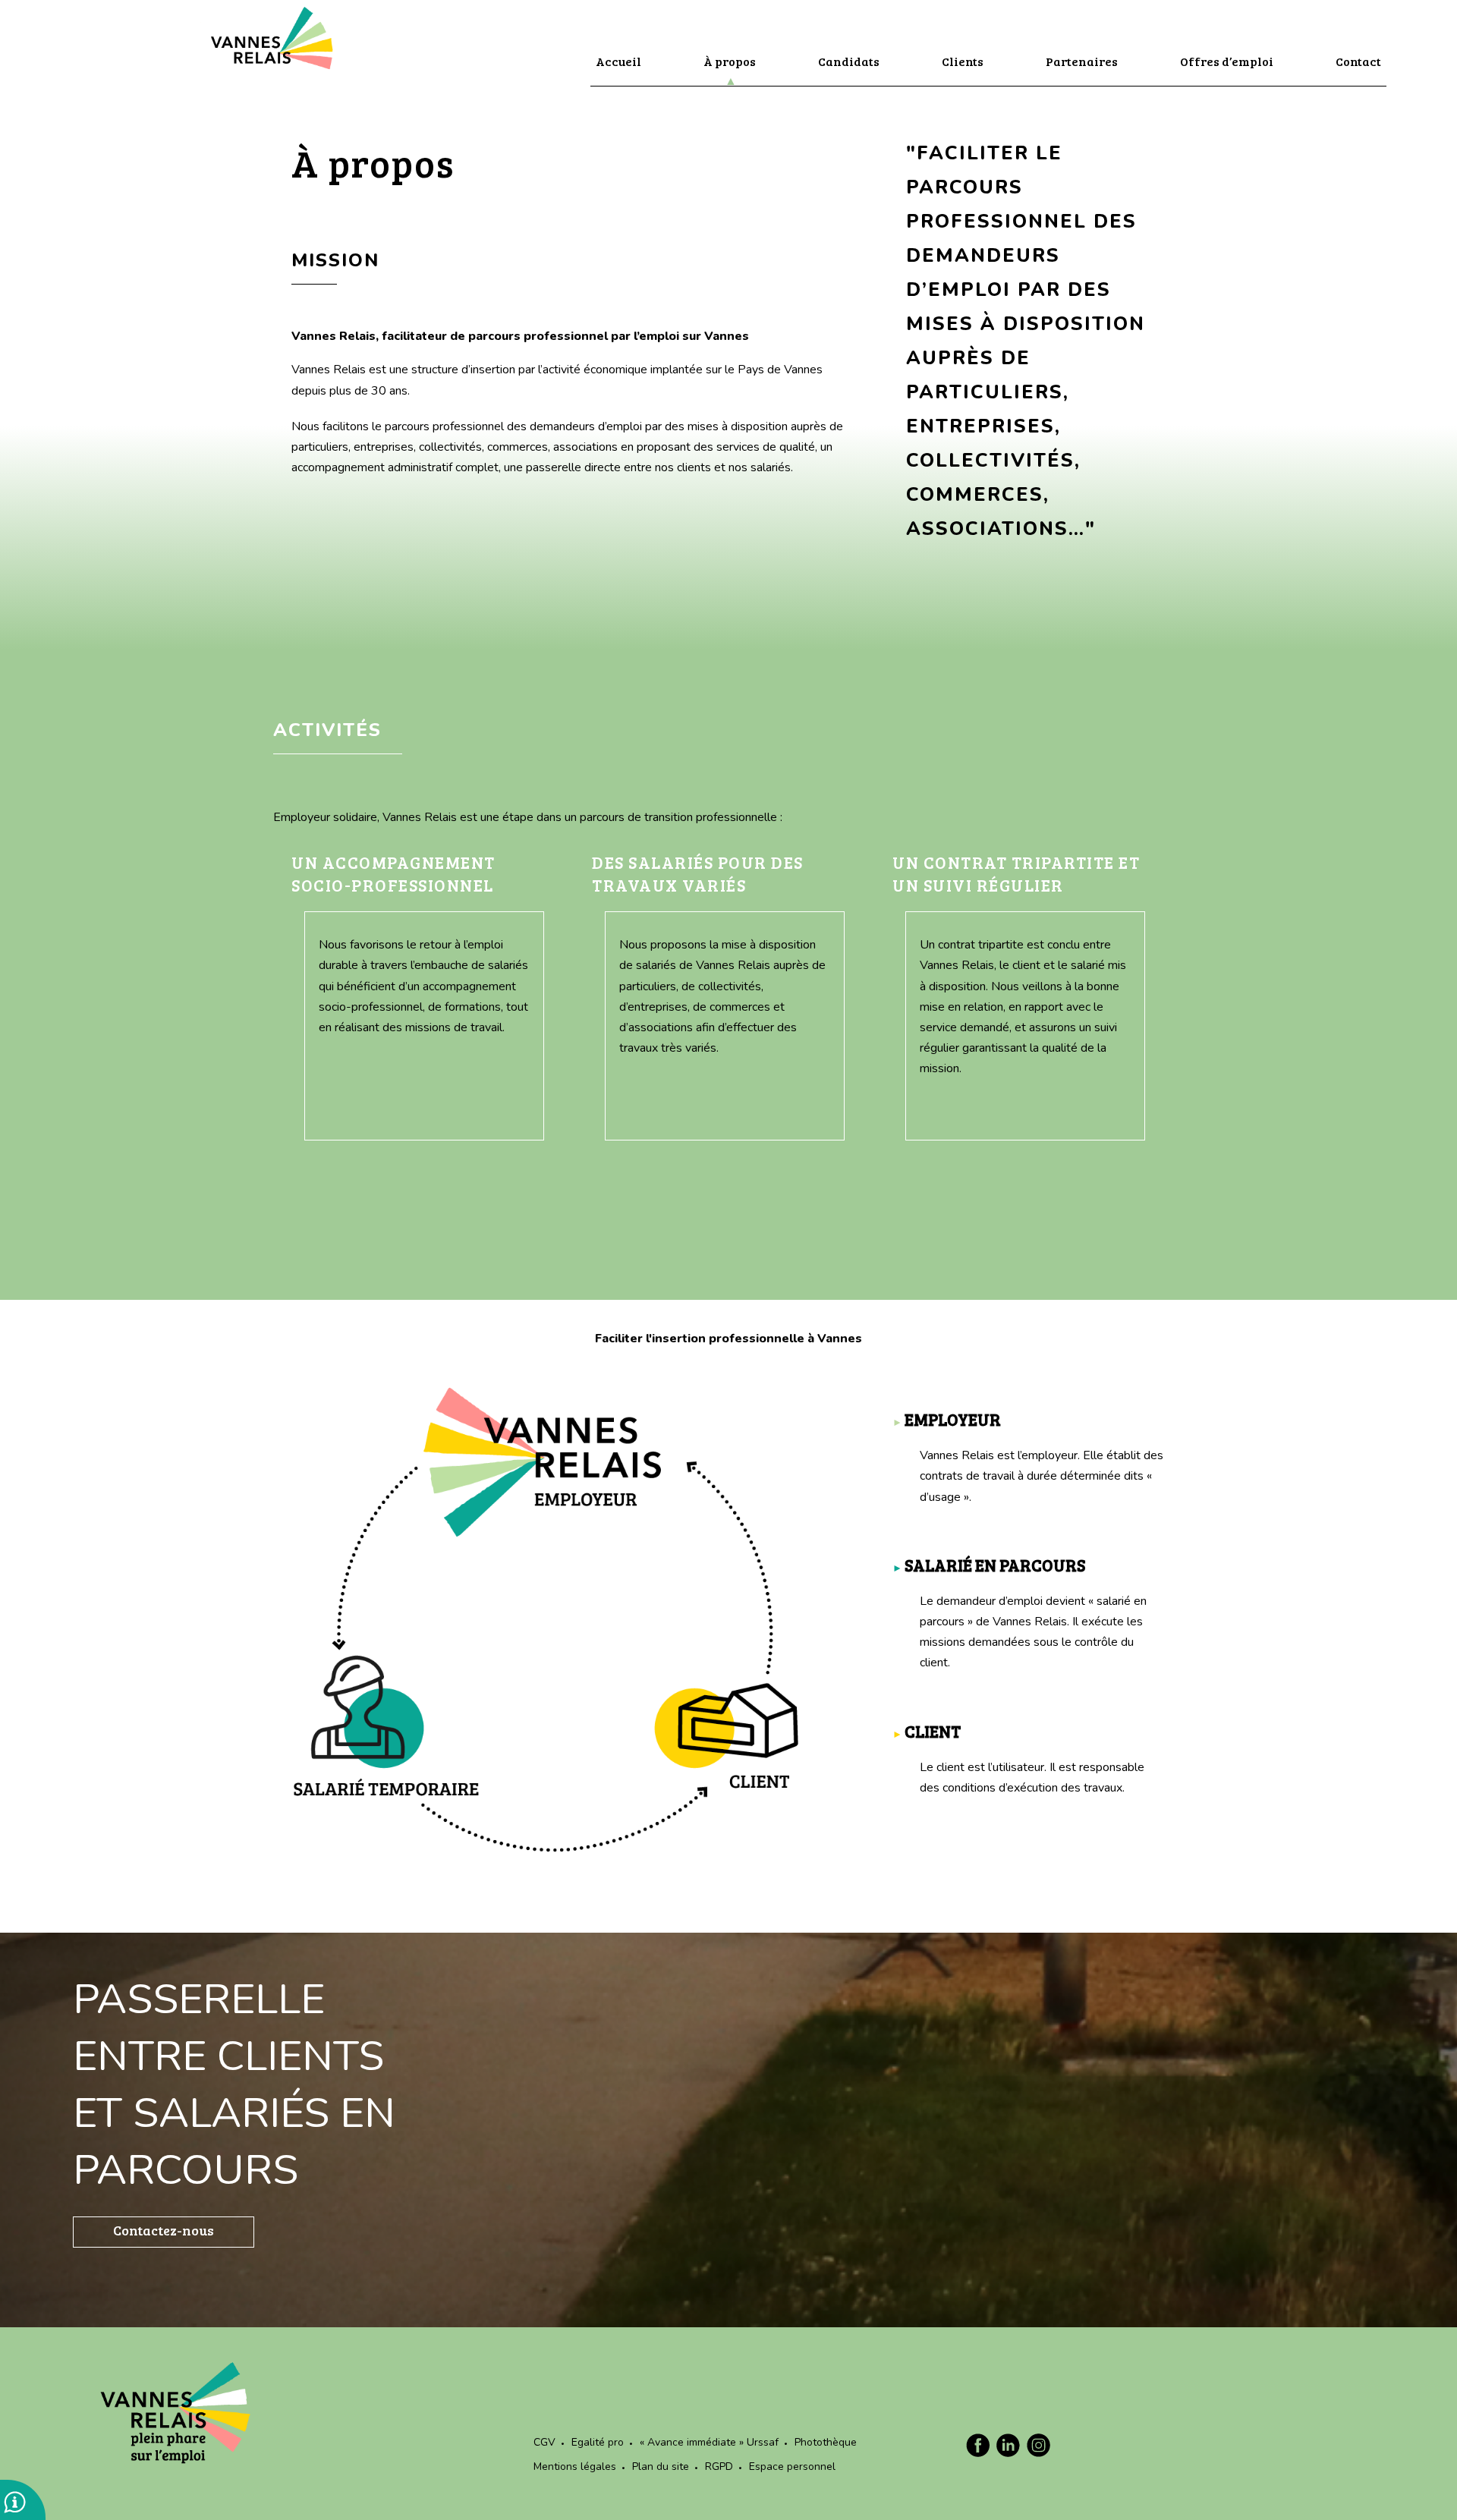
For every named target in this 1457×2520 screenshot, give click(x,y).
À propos (730, 61)
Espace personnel (792, 2467)
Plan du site (661, 2467)
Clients (963, 61)
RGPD (719, 2467)
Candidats (849, 61)
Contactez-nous (164, 2230)
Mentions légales (575, 2467)
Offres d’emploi (1227, 61)
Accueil (618, 61)
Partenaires (1082, 61)
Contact (1358, 61)
